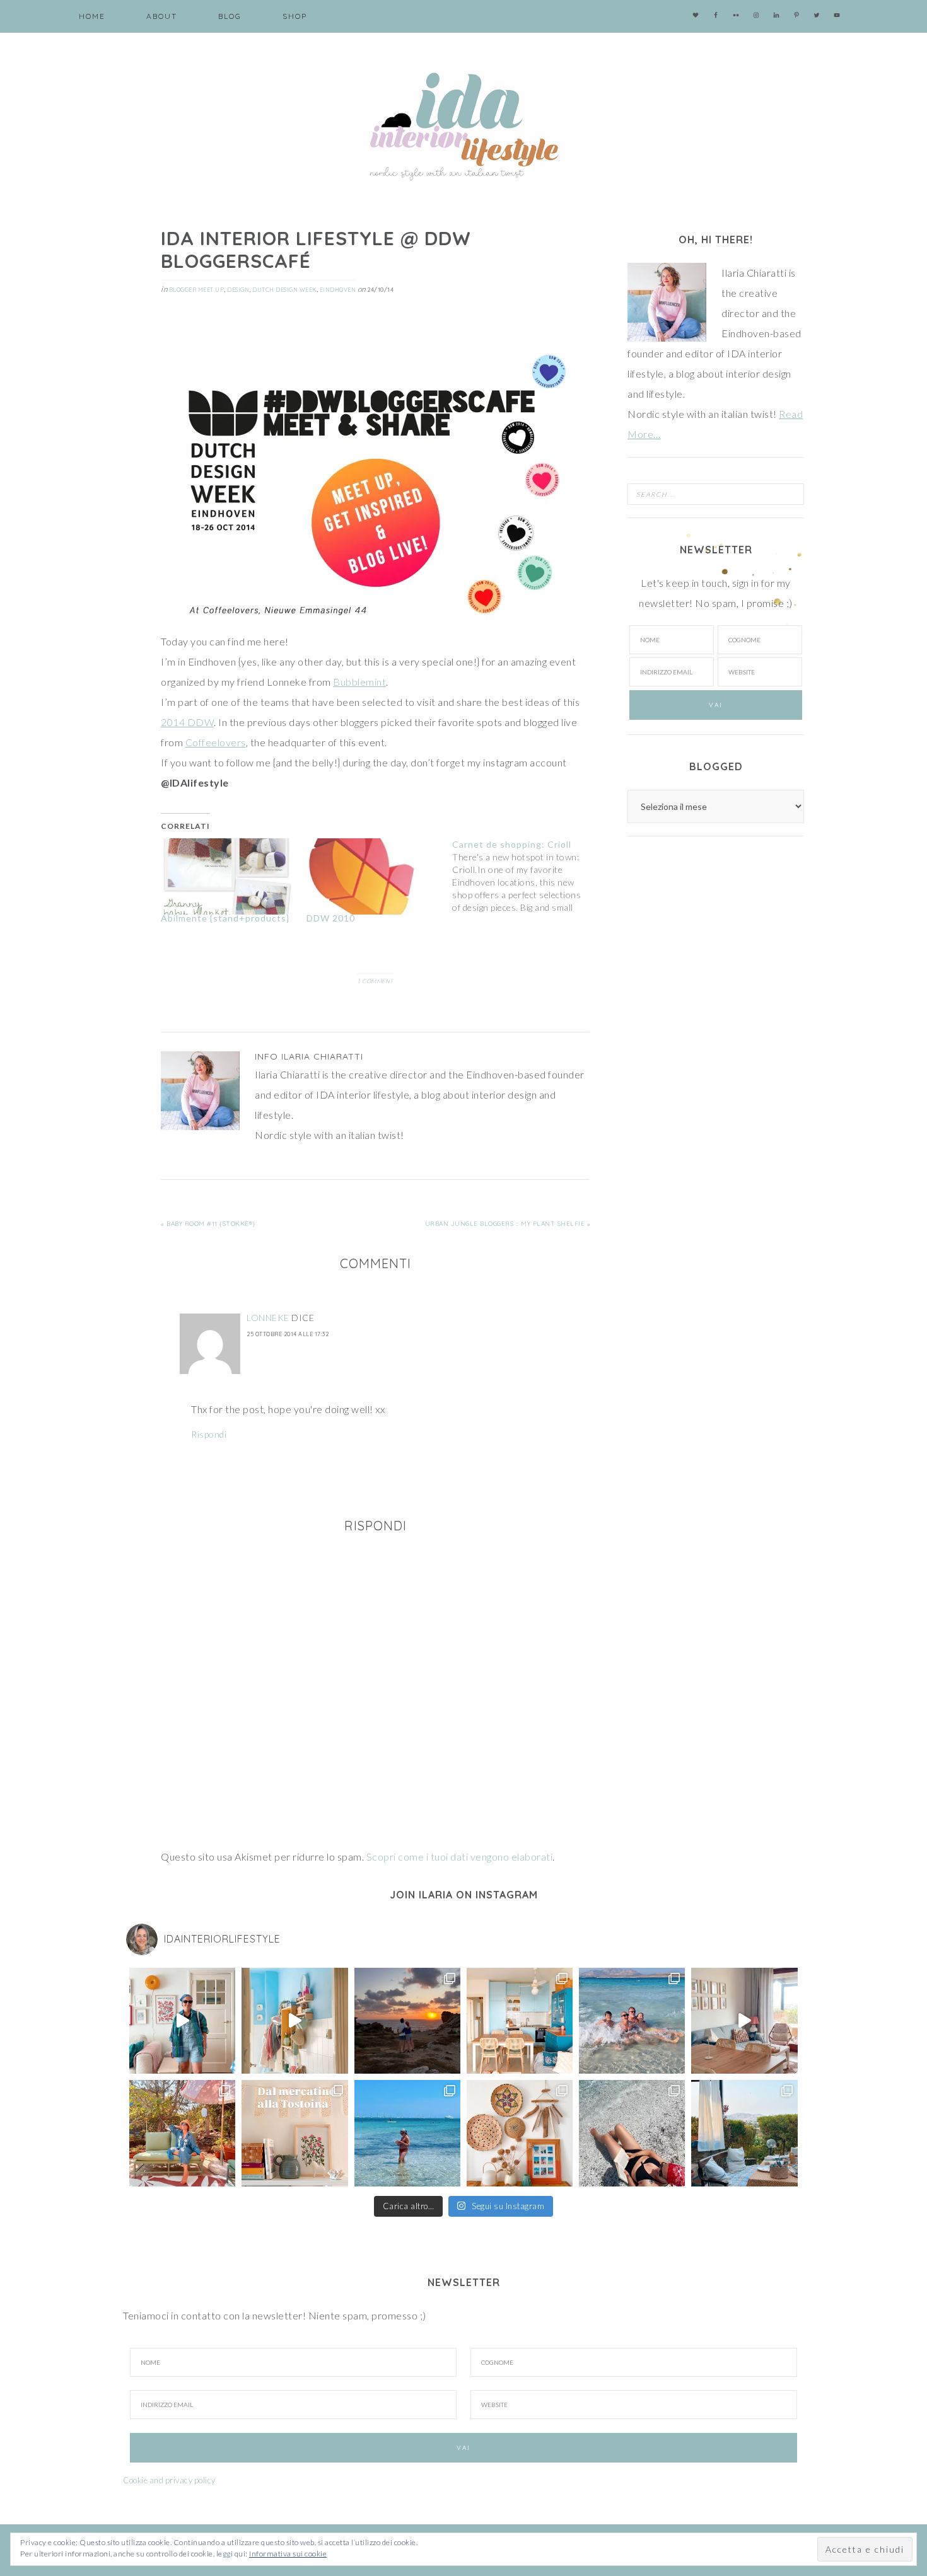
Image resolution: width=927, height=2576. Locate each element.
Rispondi (209, 1434)
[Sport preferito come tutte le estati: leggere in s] (407, 2133)
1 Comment (375, 981)
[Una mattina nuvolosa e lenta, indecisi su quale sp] (744, 2021)
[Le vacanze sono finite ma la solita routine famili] (294, 2021)
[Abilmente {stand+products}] (227, 876)
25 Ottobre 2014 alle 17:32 (288, 1334)
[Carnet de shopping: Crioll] (525, 876)
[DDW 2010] (373, 876)
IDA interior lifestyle (463, 120)
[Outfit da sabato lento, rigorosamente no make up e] (182, 2021)
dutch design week (284, 290)
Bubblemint (359, 682)
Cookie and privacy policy (169, 2480)
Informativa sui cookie (288, 2554)
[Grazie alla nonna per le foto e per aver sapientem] (632, 2021)
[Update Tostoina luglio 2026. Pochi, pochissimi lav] (520, 2021)
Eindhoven (338, 290)
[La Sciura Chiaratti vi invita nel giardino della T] (182, 2133)
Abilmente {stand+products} (225, 918)
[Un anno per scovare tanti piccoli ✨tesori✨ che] (294, 2133)
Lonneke (268, 1318)
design (238, 290)
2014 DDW (187, 722)
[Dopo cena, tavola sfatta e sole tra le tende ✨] (744, 2133)
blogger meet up (197, 290)
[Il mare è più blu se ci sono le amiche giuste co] (632, 2133)
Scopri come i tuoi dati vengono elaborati (460, 1857)
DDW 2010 (331, 918)
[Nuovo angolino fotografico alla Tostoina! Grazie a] (520, 2133)
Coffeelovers (216, 742)
